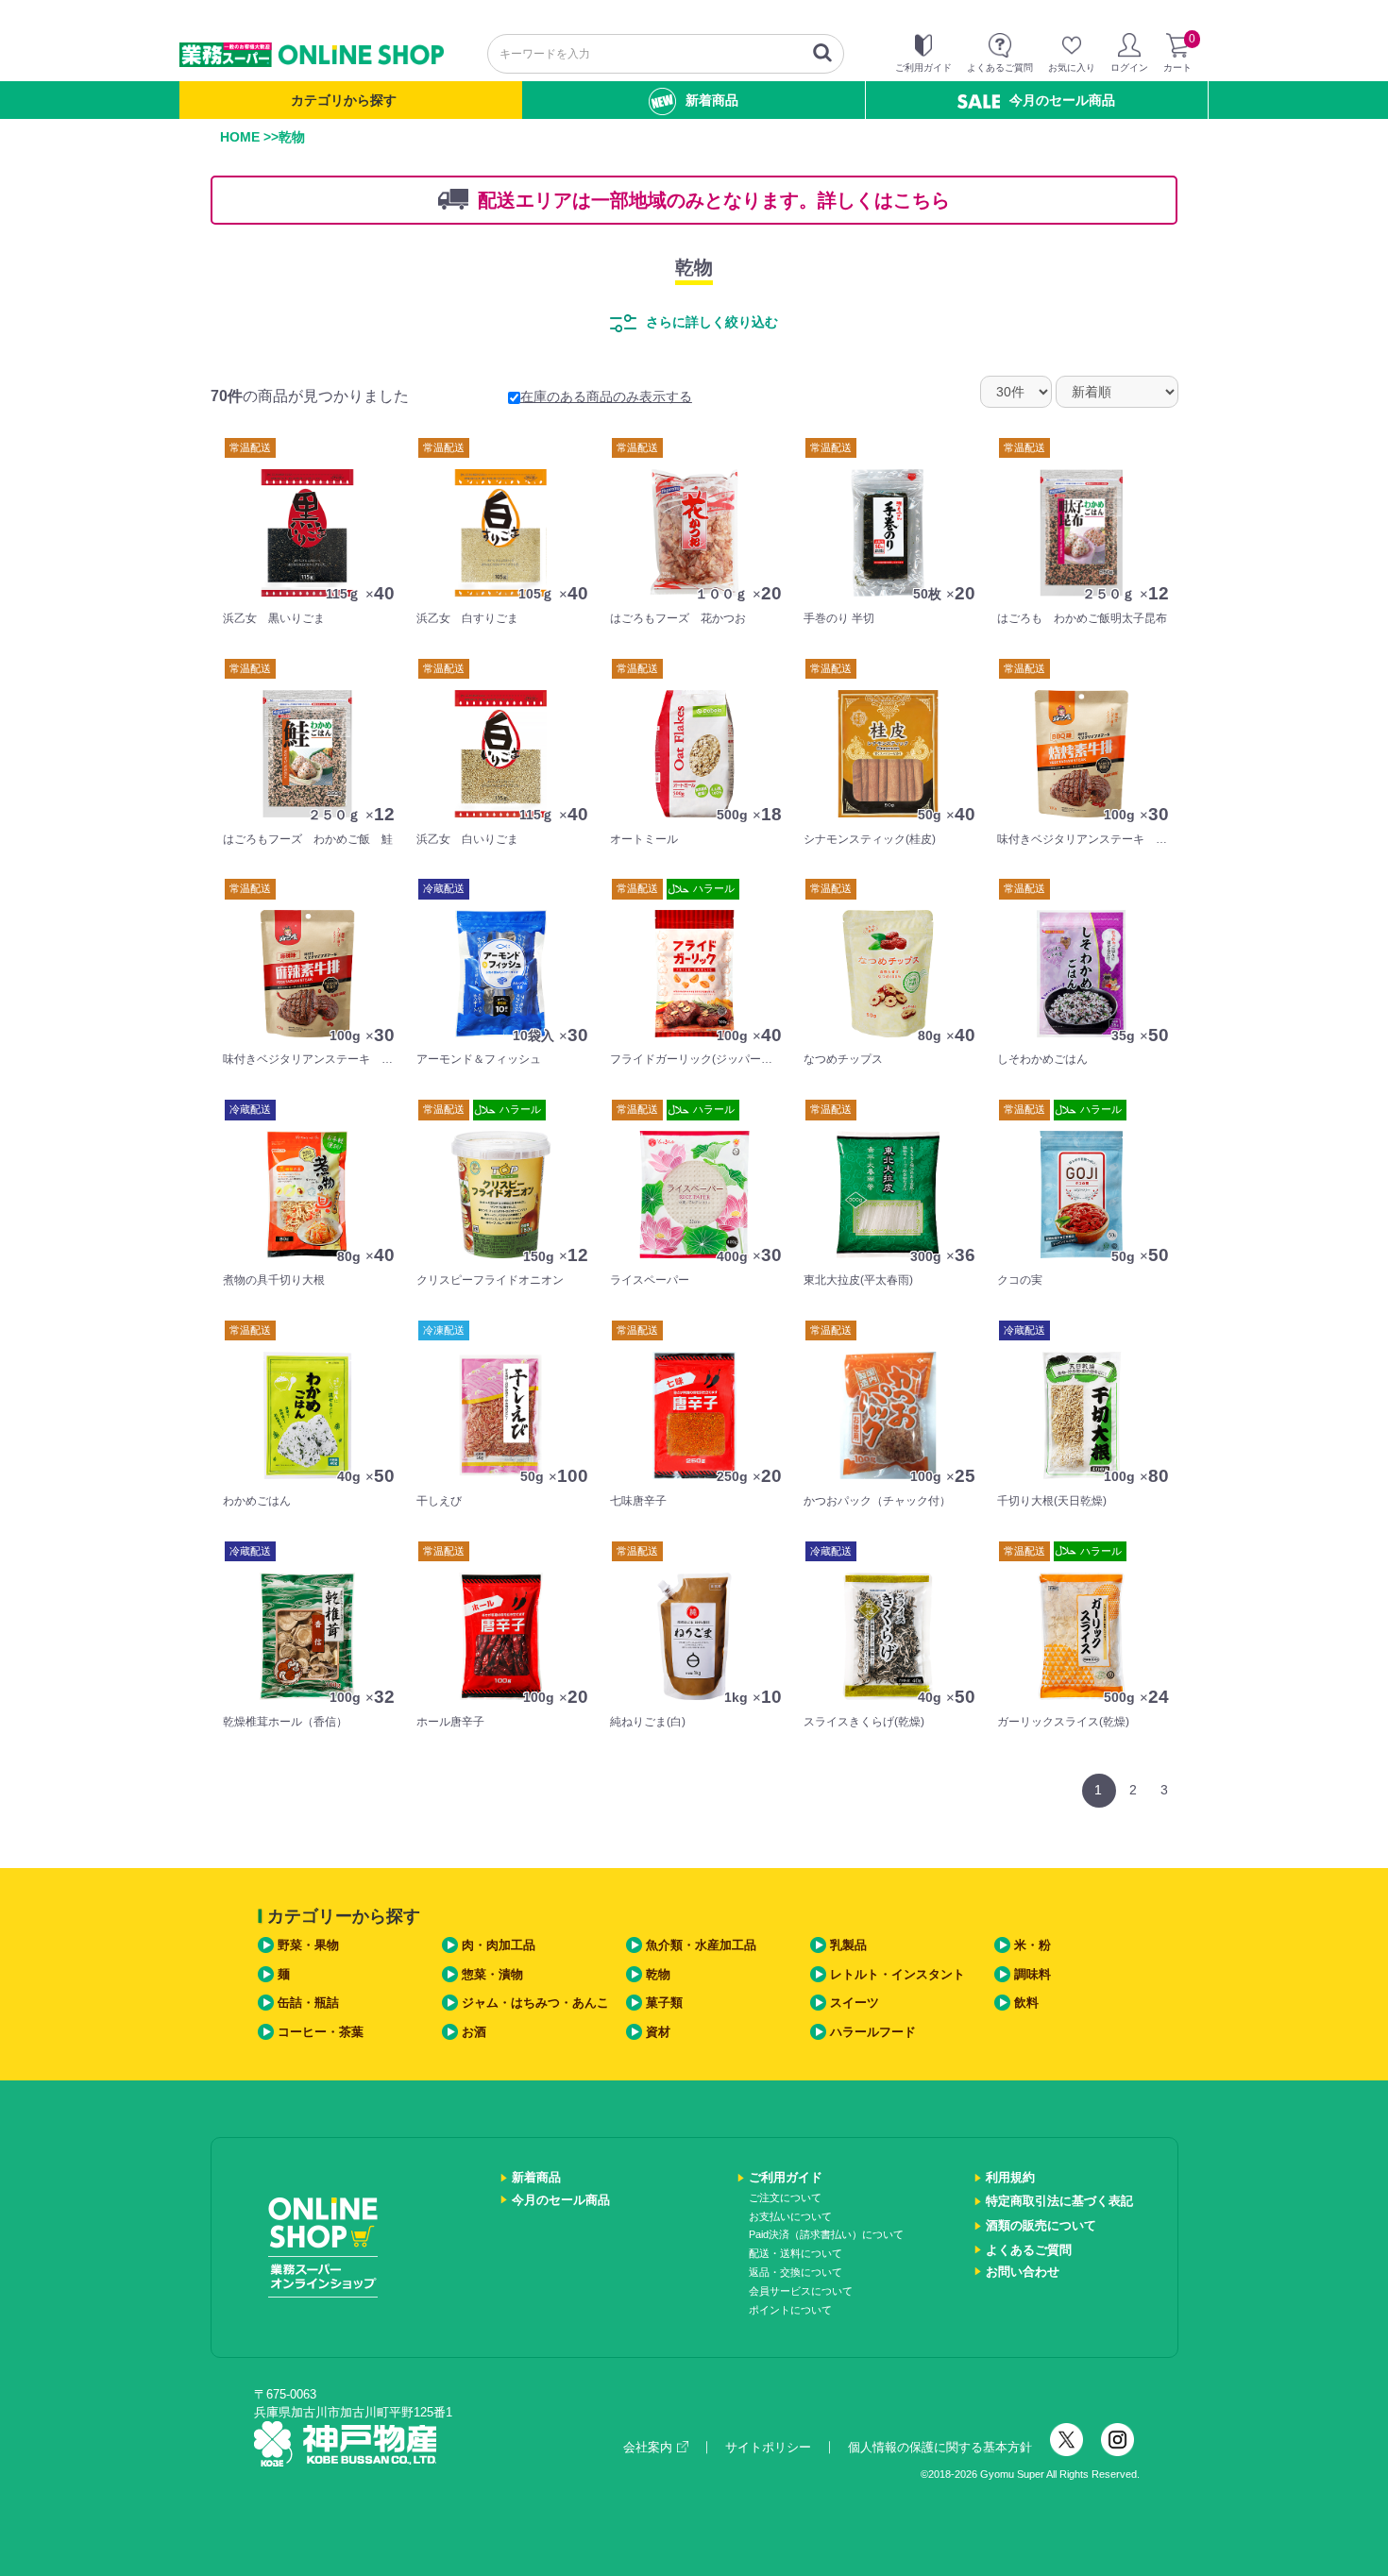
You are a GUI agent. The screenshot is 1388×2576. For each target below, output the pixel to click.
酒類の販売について (1041, 2225)
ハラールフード (873, 2032)
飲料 (1026, 2003)
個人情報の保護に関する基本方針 (940, 2447)
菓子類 (664, 2003)
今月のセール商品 (1062, 100)
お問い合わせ (1023, 2272)
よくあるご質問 (1029, 2250)
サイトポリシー (768, 2447)
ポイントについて (790, 2310)
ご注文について (785, 2197)
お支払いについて (790, 2216)
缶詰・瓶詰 (308, 2003)
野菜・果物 (308, 1945)
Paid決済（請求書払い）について (826, 2234)
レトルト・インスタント (897, 1974)
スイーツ (855, 2003)
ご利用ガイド (786, 2177)
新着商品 (712, 100)
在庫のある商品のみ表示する (606, 396)
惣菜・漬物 (492, 1974)
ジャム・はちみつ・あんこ (535, 2003)
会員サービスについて (801, 2291)
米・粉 (1033, 1945)
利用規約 (1010, 2177)
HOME (240, 137)
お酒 (474, 2032)
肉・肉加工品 (499, 1945)
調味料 (1033, 1974)
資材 (658, 2032)
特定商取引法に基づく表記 (1059, 2201)
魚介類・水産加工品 (701, 1945)
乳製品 (848, 1945)
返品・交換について (796, 2272)
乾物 (694, 267)
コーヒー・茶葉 (321, 2032)
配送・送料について (796, 2253)
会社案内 (648, 2447)
